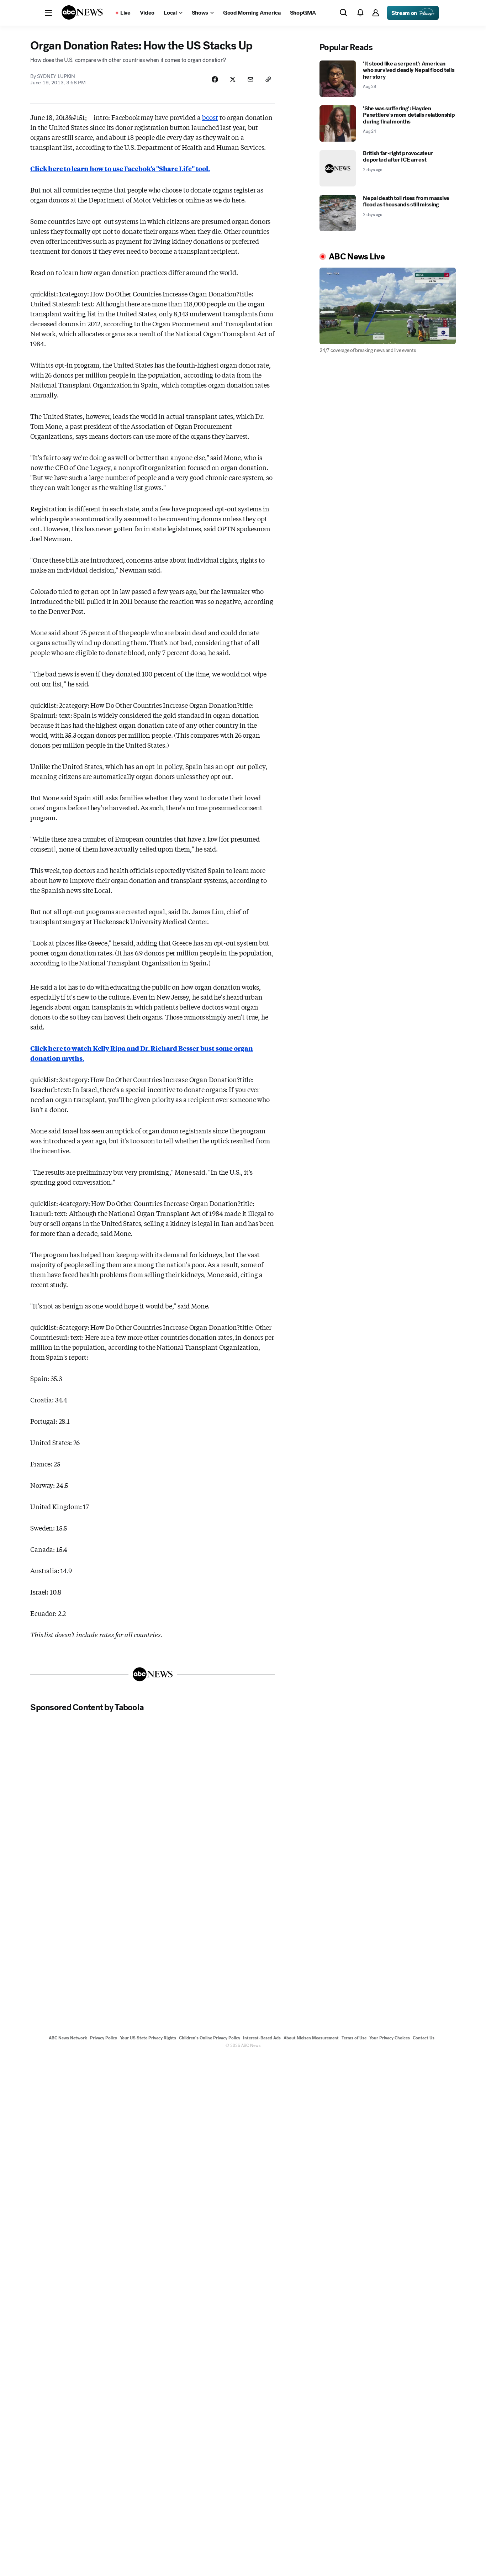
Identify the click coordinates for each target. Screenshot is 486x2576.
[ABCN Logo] (82, 12)
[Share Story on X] (233, 79)
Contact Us (424, 2038)
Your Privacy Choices (390, 2038)
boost (210, 117)
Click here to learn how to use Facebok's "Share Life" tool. (120, 168)
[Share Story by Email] (250, 79)
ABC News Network (68, 2038)
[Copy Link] (268, 79)
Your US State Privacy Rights (148, 2038)
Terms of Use (354, 2038)
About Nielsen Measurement (311, 2038)
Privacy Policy (104, 2038)
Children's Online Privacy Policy (210, 2038)
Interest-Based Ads (262, 2038)
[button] (48, 13)
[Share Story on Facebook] (215, 79)
